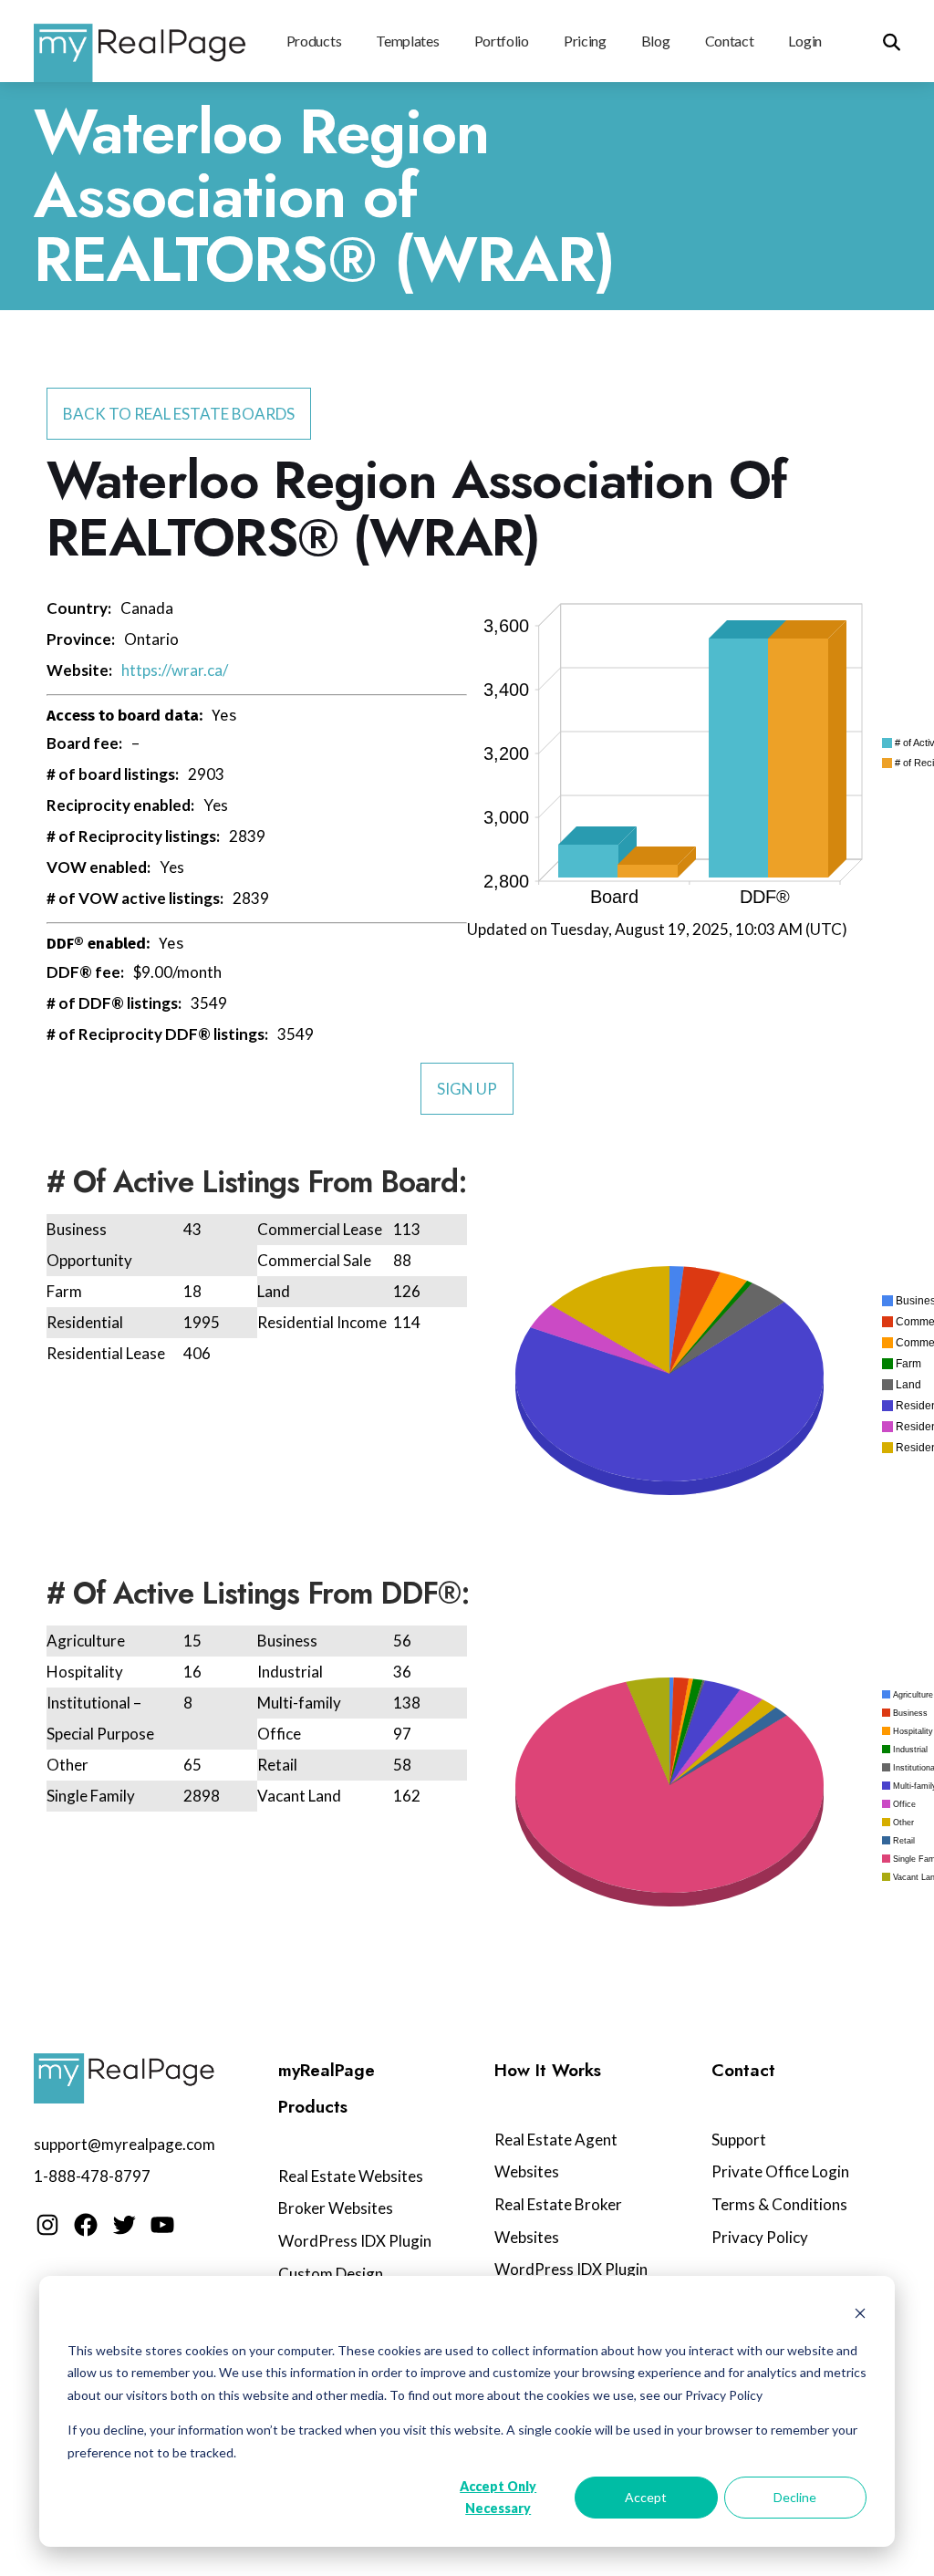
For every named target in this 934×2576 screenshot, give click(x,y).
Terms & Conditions (779, 2204)
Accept (646, 2497)
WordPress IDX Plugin (355, 2241)
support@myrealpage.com (125, 2144)
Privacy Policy (760, 2237)
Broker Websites (336, 2208)
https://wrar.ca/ (175, 670)
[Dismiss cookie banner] (860, 2316)
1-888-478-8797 (92, 2176)
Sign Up (467, 1089)
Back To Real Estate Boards (179, 414)
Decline (795, 2497)
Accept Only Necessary (498, 2498)
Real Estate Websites (351, 2176)
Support (739, 2140)
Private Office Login (780, 2171)
